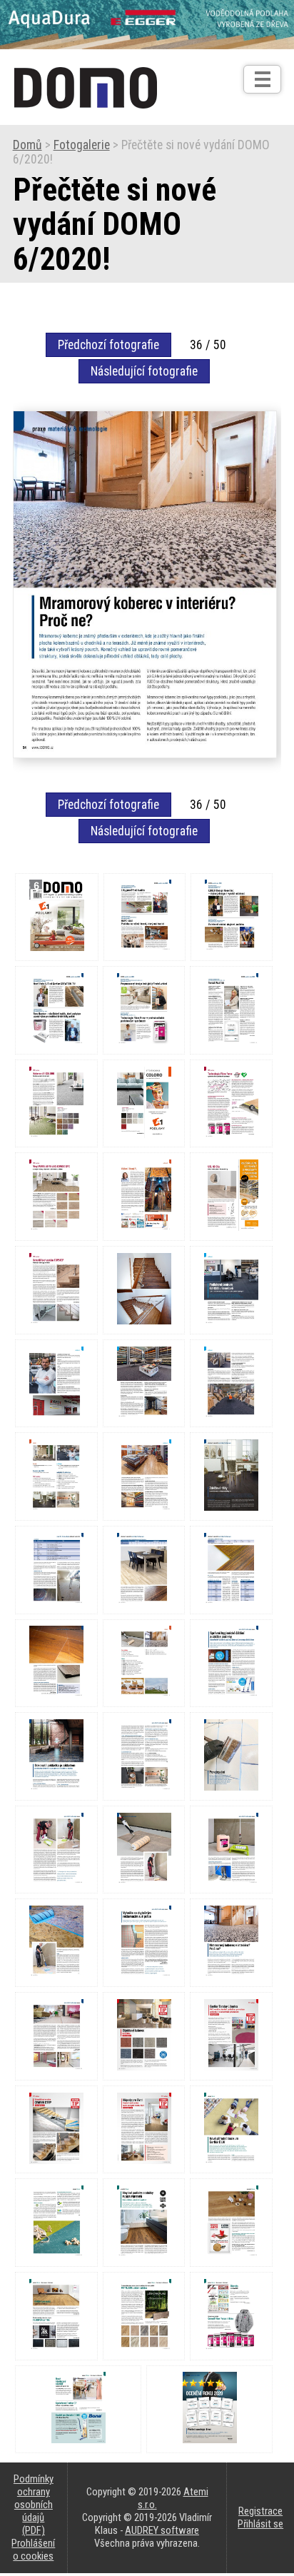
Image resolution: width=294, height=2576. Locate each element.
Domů (27, 145)
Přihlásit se (260, 2524)
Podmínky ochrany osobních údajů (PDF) (34, 2505)
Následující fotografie (144, 371)
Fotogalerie (82, 145)
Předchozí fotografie (108, 345)
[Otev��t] (262, 79)
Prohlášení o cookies (33, 2550)
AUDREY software (162, 2530)
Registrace (260, 2511)
